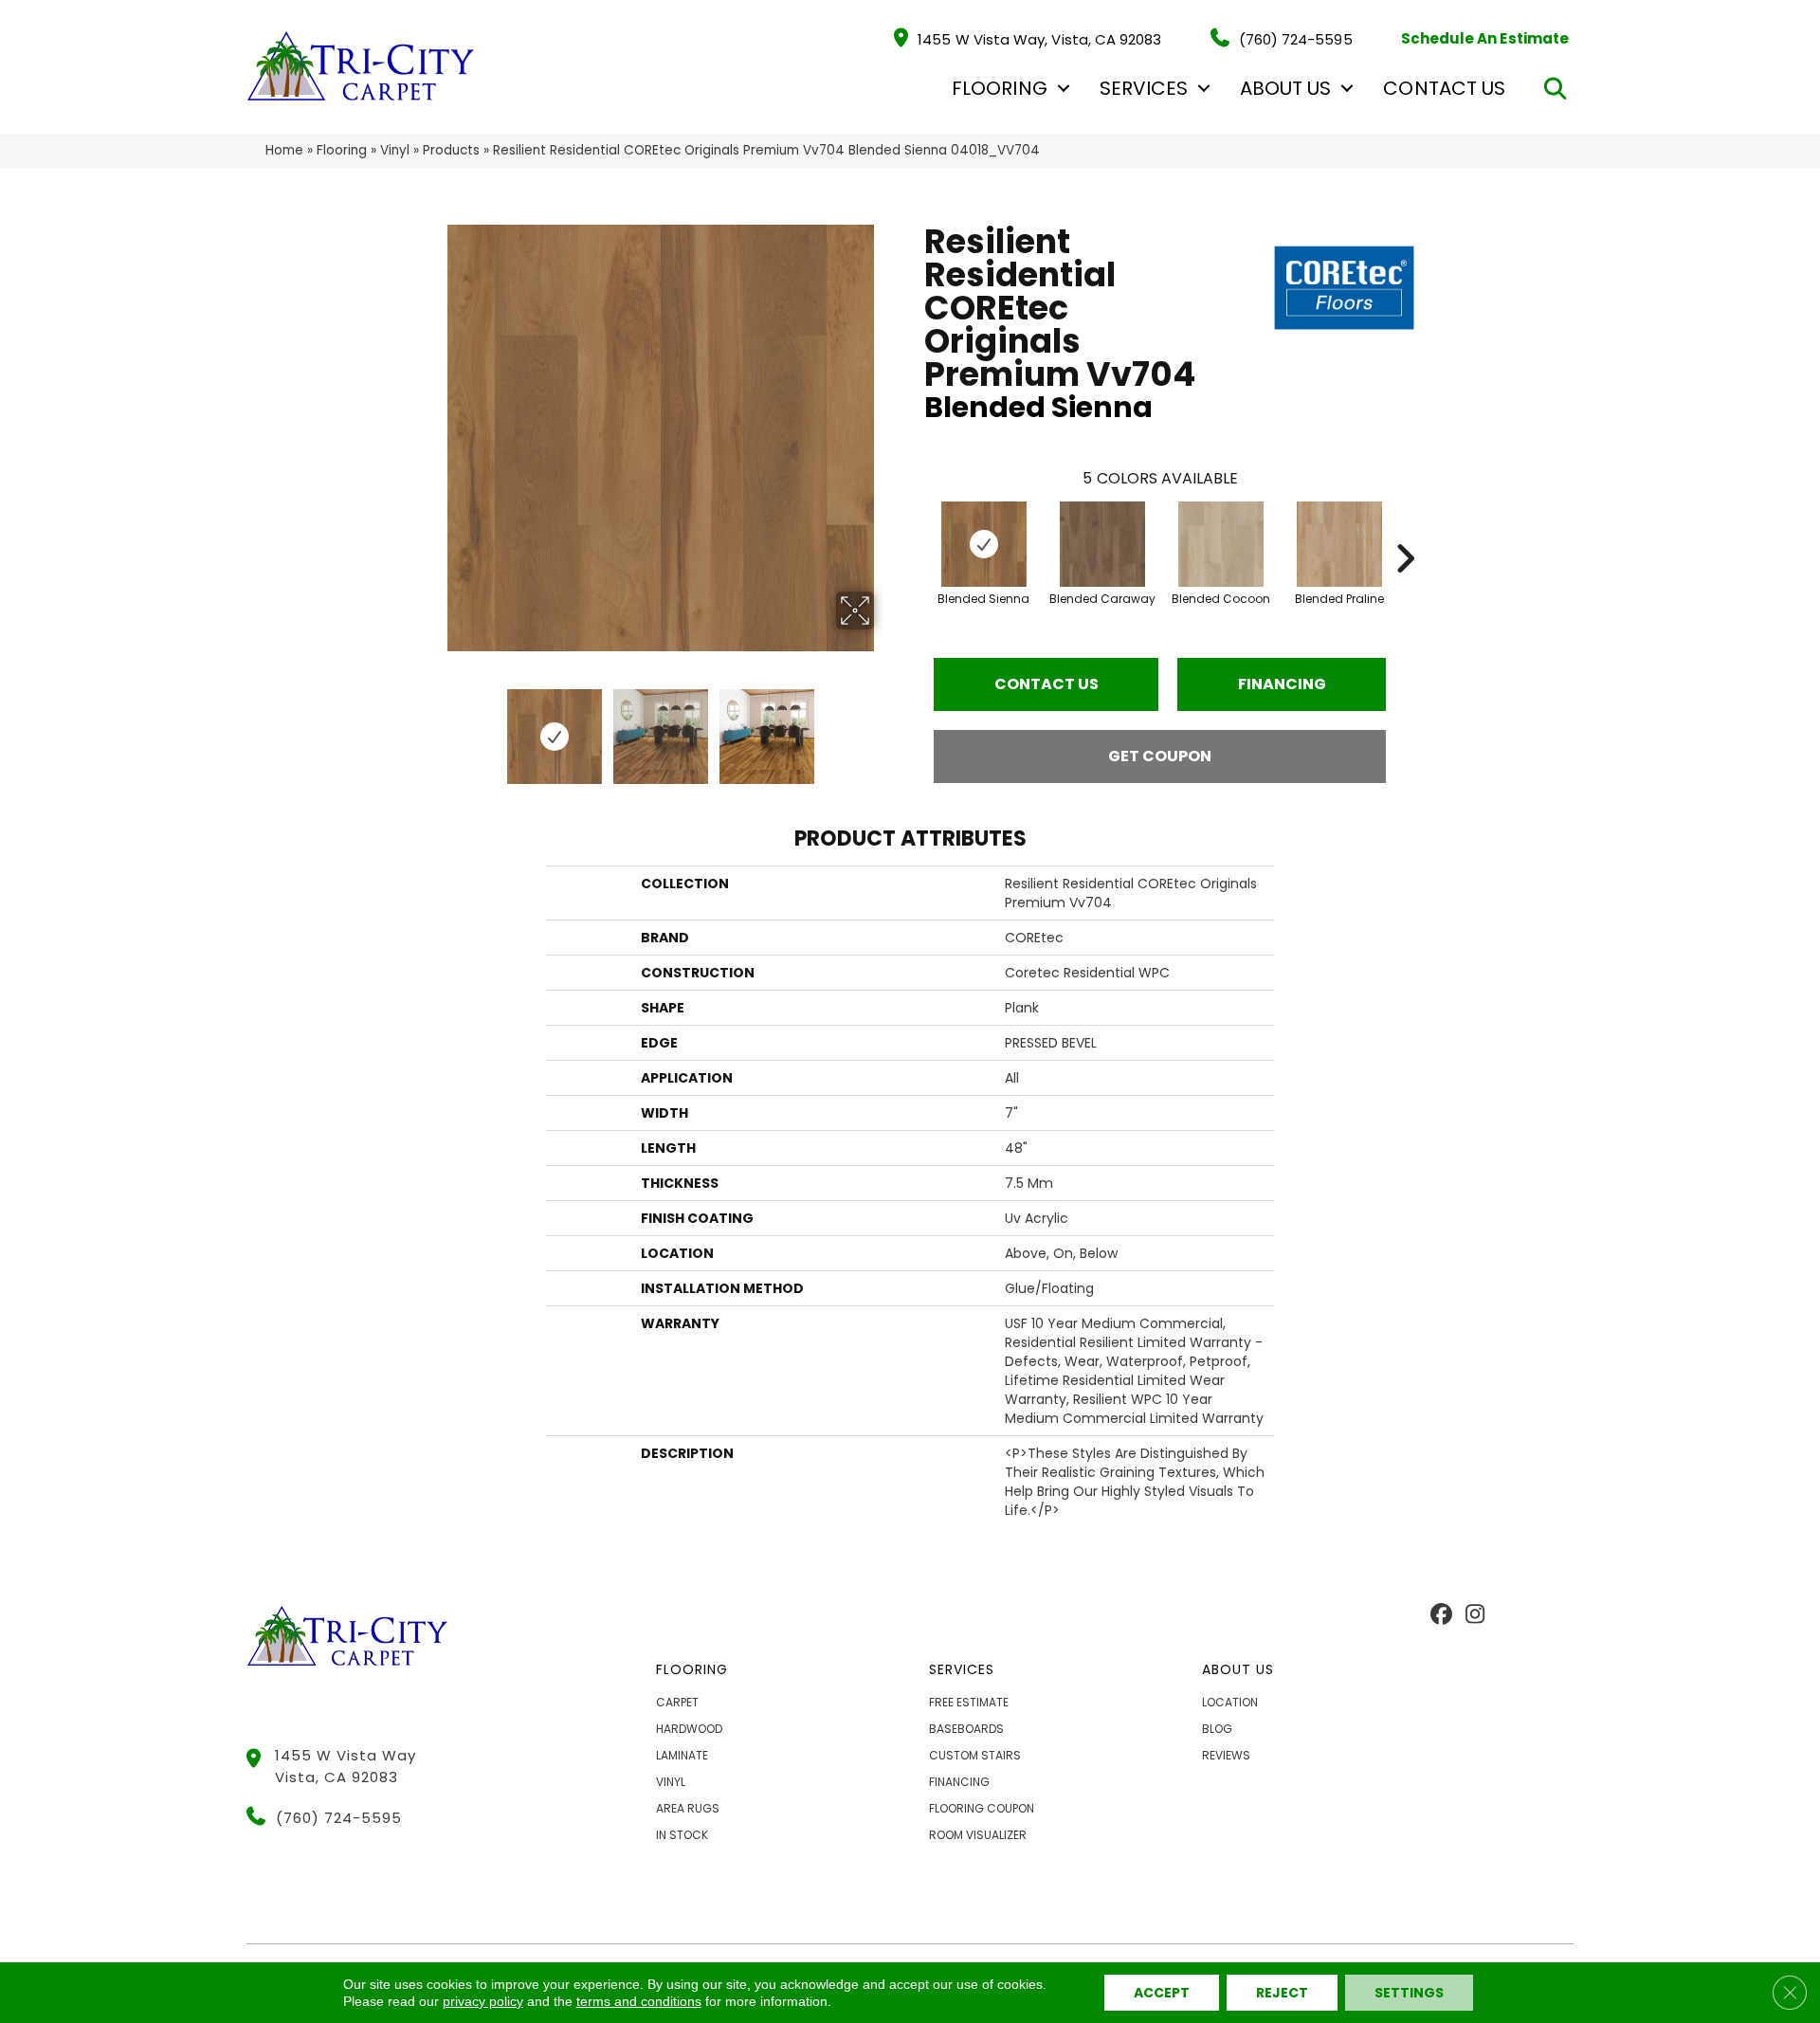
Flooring (999, 88)
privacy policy (483, 2001)
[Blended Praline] (1339, 544)
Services (1144, 88)
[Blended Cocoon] (1221, 544)
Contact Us (1444, 88)
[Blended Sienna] (984, 544)
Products (451, 150)
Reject (1282, 1993)
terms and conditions (639, 2001)
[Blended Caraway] (1102, 544)
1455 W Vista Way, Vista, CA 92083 (1039, 38)
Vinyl (395, 150)
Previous (434, 727)
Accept (1162, 1993)
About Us (1285, 88)
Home (284, 150)
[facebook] (1441, 1615)
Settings (1409, 1993)
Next (886, 727)
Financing (1282, 684)
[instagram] (1474, 1615)
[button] (1064, 88)
